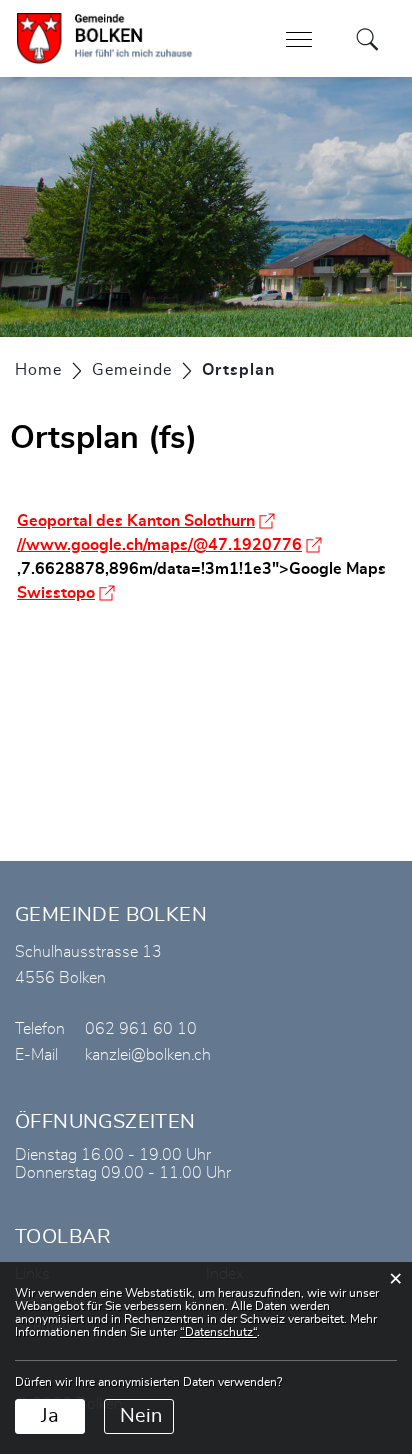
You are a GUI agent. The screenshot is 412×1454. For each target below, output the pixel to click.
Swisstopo (66, 593)
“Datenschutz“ (218, 1332)
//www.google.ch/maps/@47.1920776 (169, 545)
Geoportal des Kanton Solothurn (146, 521)
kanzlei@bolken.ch (148, 1055)
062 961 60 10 (141, 1029)
